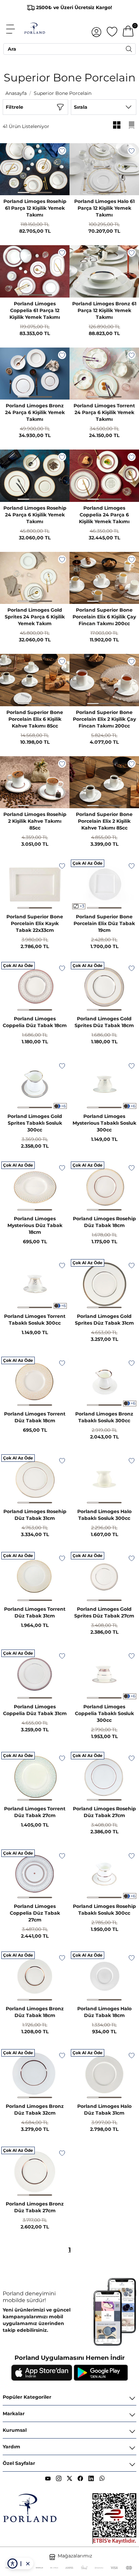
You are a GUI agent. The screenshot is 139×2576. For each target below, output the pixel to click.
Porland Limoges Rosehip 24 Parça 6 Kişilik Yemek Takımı (35, 515)
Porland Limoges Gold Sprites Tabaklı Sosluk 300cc (35, 1123)
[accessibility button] (12, 2564)
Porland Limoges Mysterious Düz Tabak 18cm (35, 1225)
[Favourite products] (112, 29)
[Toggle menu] (14, 29)
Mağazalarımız (75, 2556)
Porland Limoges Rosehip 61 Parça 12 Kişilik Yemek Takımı (35, 208)
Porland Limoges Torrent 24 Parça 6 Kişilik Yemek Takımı (104, 412)
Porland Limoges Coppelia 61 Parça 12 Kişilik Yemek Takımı (35, 310)
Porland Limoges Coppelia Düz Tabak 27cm (35, 1913)
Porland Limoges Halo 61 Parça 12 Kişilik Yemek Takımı (104, 208)
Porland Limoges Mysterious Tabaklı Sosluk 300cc (104, 1123)
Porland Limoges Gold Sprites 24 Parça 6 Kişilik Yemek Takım (35, 617)
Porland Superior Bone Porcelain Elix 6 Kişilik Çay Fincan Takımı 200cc (104, 617)
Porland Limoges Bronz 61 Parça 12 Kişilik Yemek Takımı (104, 310)
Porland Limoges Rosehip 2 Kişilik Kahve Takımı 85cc (35, 821)
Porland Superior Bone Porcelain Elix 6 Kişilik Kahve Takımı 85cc (35, 719)
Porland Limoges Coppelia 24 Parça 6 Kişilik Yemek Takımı (104, 515)
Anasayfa (16, 93)
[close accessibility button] (28, 2564)
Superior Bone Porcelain (63, 93)
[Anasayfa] (35, 29)
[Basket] (128, 29)
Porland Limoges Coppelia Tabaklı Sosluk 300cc (104, 1713)
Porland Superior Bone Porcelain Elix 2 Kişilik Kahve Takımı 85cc (104, 821)
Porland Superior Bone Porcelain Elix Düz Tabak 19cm (104, 923)
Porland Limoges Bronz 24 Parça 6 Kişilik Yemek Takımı (35, 412)
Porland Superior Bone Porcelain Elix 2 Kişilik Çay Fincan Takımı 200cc (104, 719)
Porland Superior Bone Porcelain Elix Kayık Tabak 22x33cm (35, 923)
